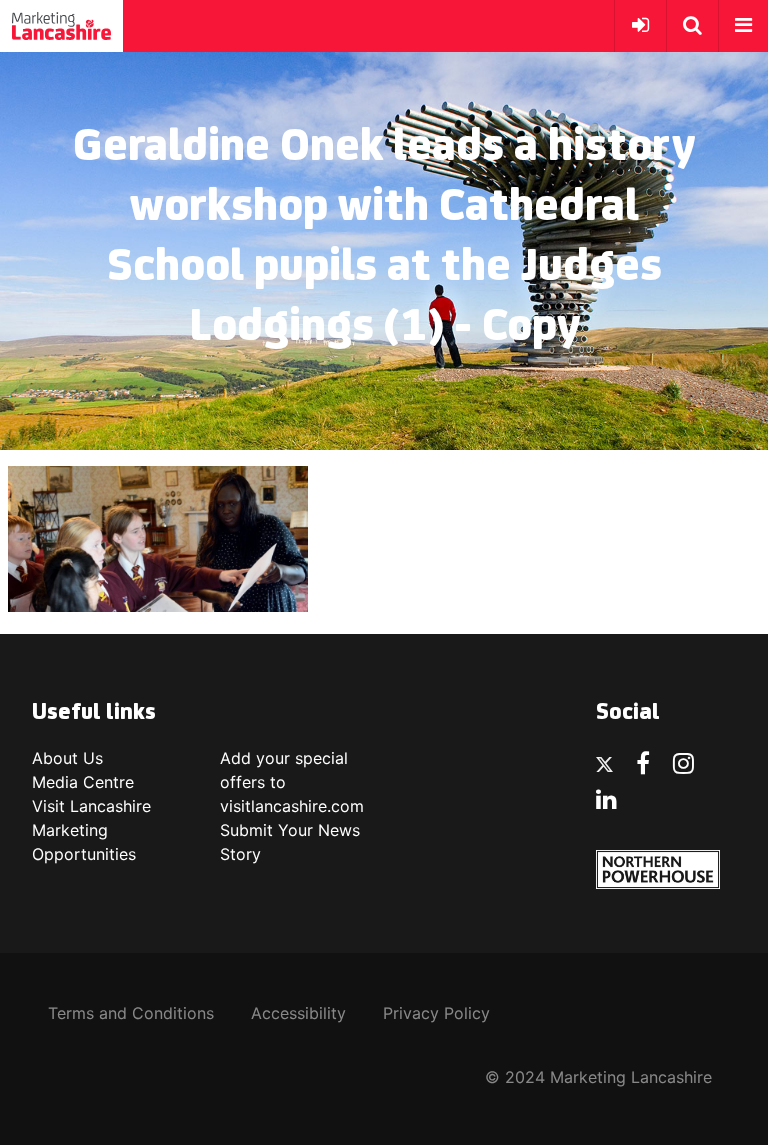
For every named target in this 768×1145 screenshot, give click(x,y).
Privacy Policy (436, 1013)
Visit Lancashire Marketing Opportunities (91, 830)
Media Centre (83, 782)
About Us (67, 758)
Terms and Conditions (131, 1013)
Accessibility (298, 1013)
